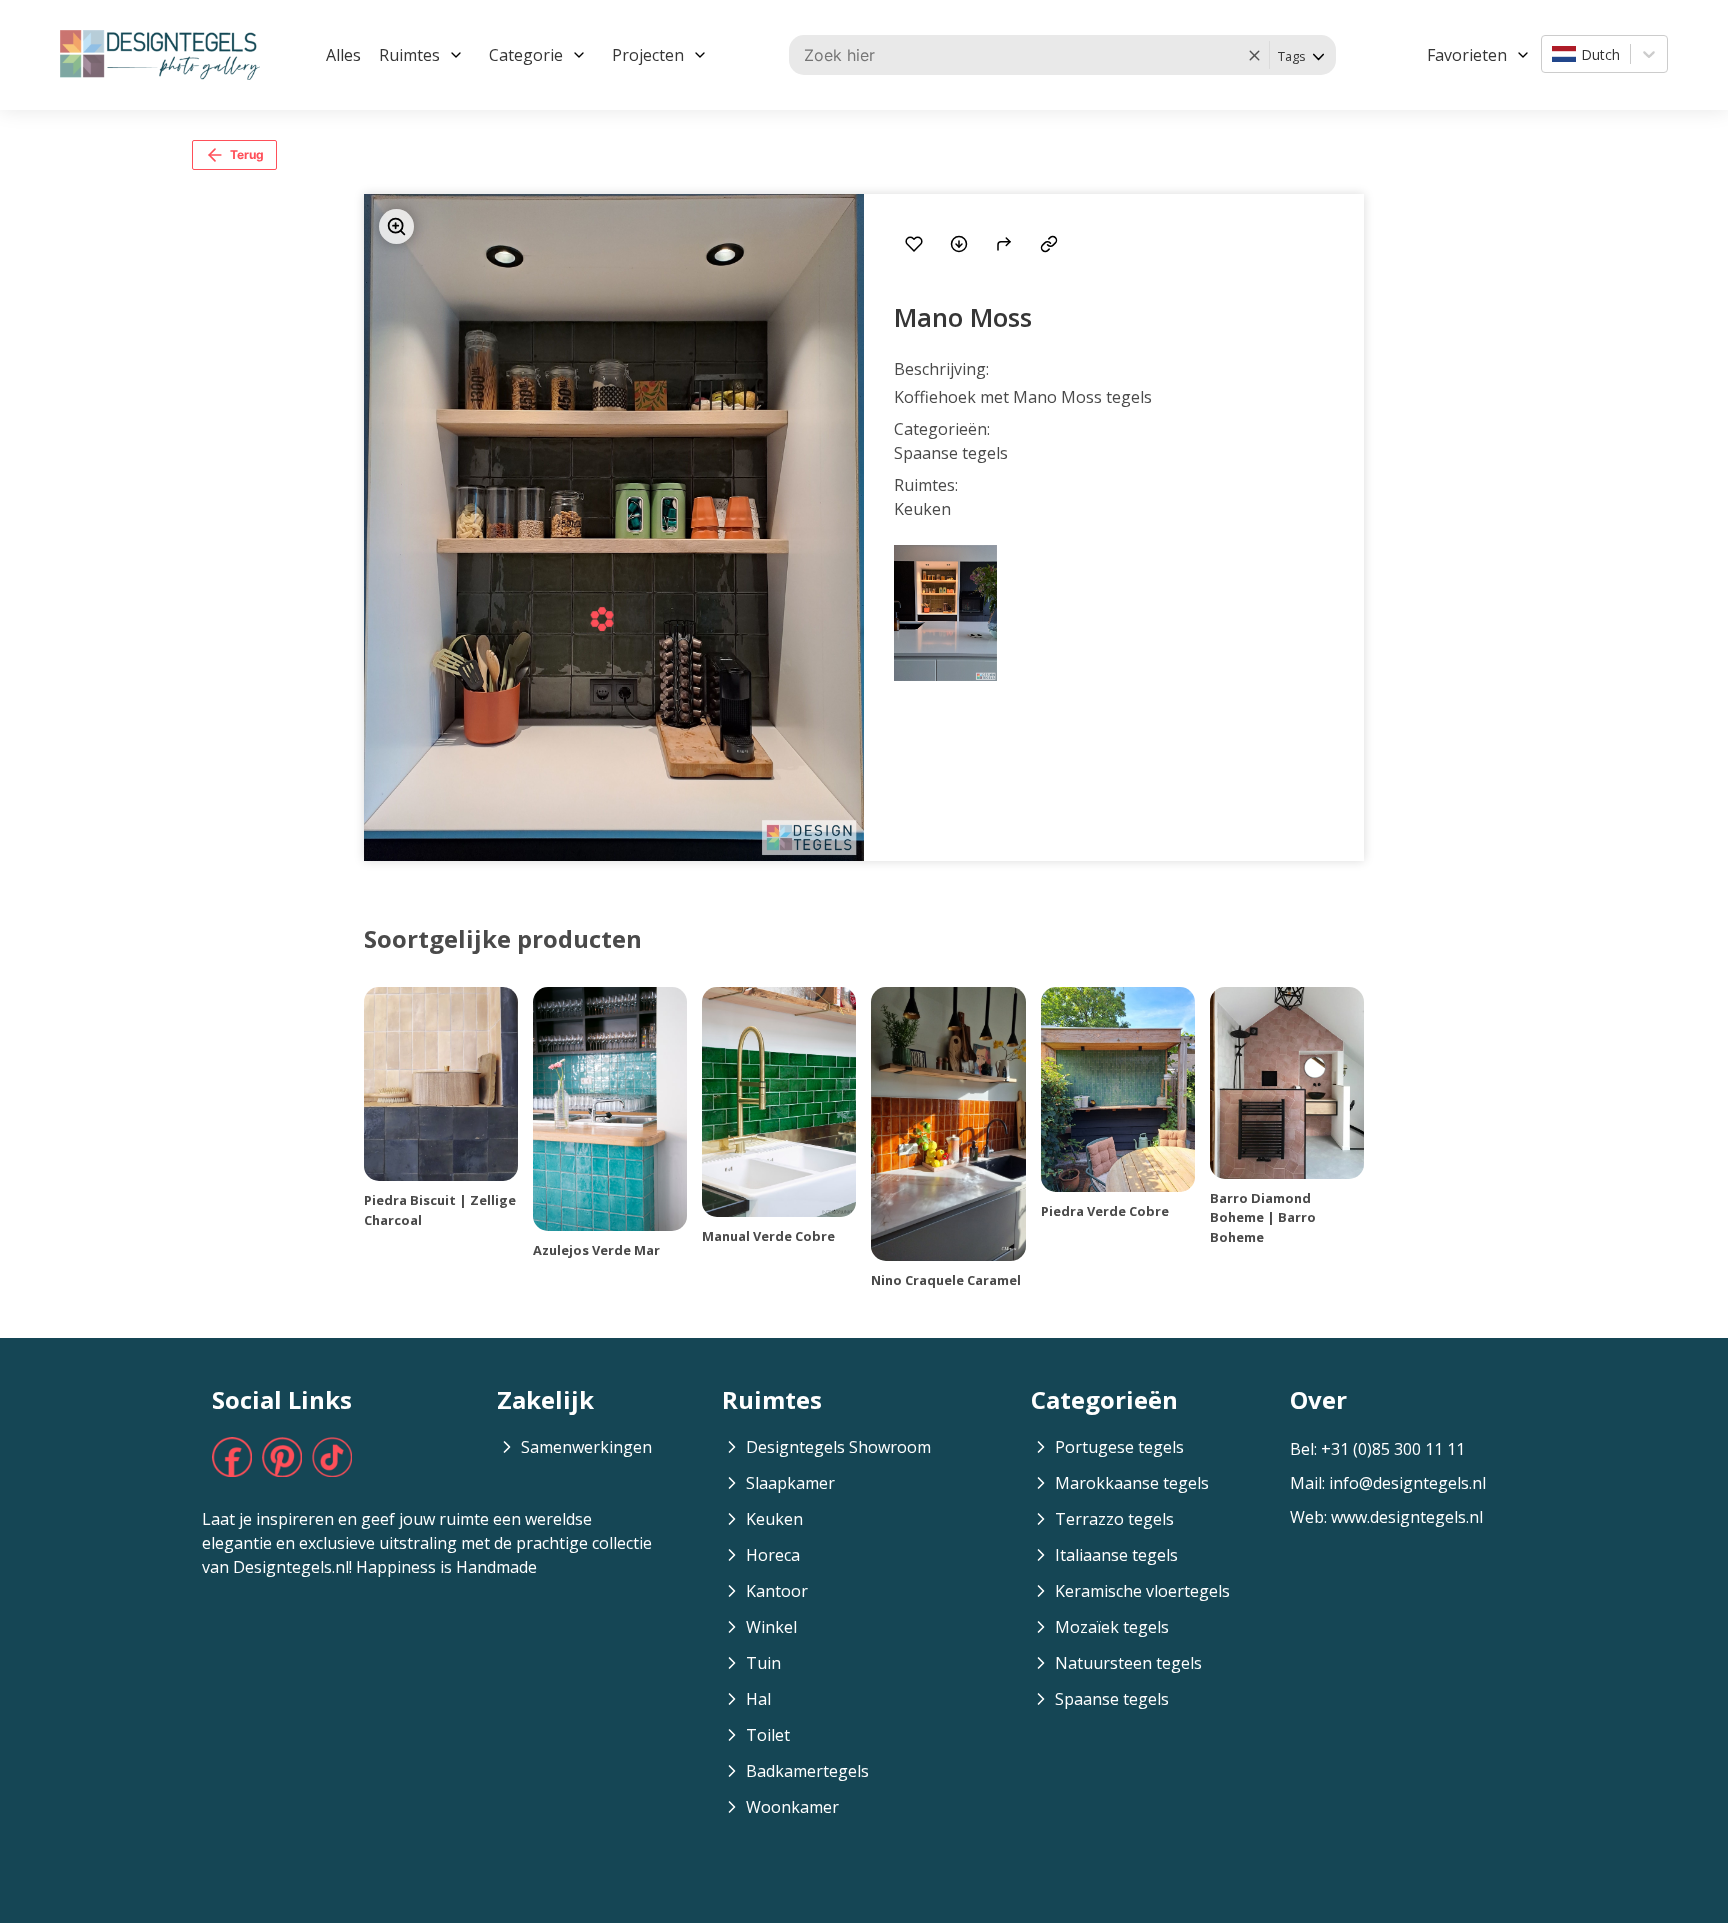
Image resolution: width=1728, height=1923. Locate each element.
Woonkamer (792, 1807)
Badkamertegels (807, 1771)
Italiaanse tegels (1116, 1555)
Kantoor (777, 1591)
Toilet (768, 1735)
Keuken (774, 1519)
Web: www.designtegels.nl (1386, 1517)
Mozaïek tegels (1112, 1627)
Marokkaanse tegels (1132, 1483)
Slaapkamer (790, 1483)
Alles (343, 55)
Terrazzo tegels (1114, 1519)
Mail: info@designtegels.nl (1388, 1483)
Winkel (771, 1627)
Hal (758, 1699)
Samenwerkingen (586, 1447)
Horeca (773, 1555)
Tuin (763, 1663)
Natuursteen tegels (1128, 1663)
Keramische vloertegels (1142, 1591)
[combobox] (1554, 54)
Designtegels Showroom (838, 1447)
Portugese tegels (1119, 1447)
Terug (247, 154)
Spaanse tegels (1112, 1699)
